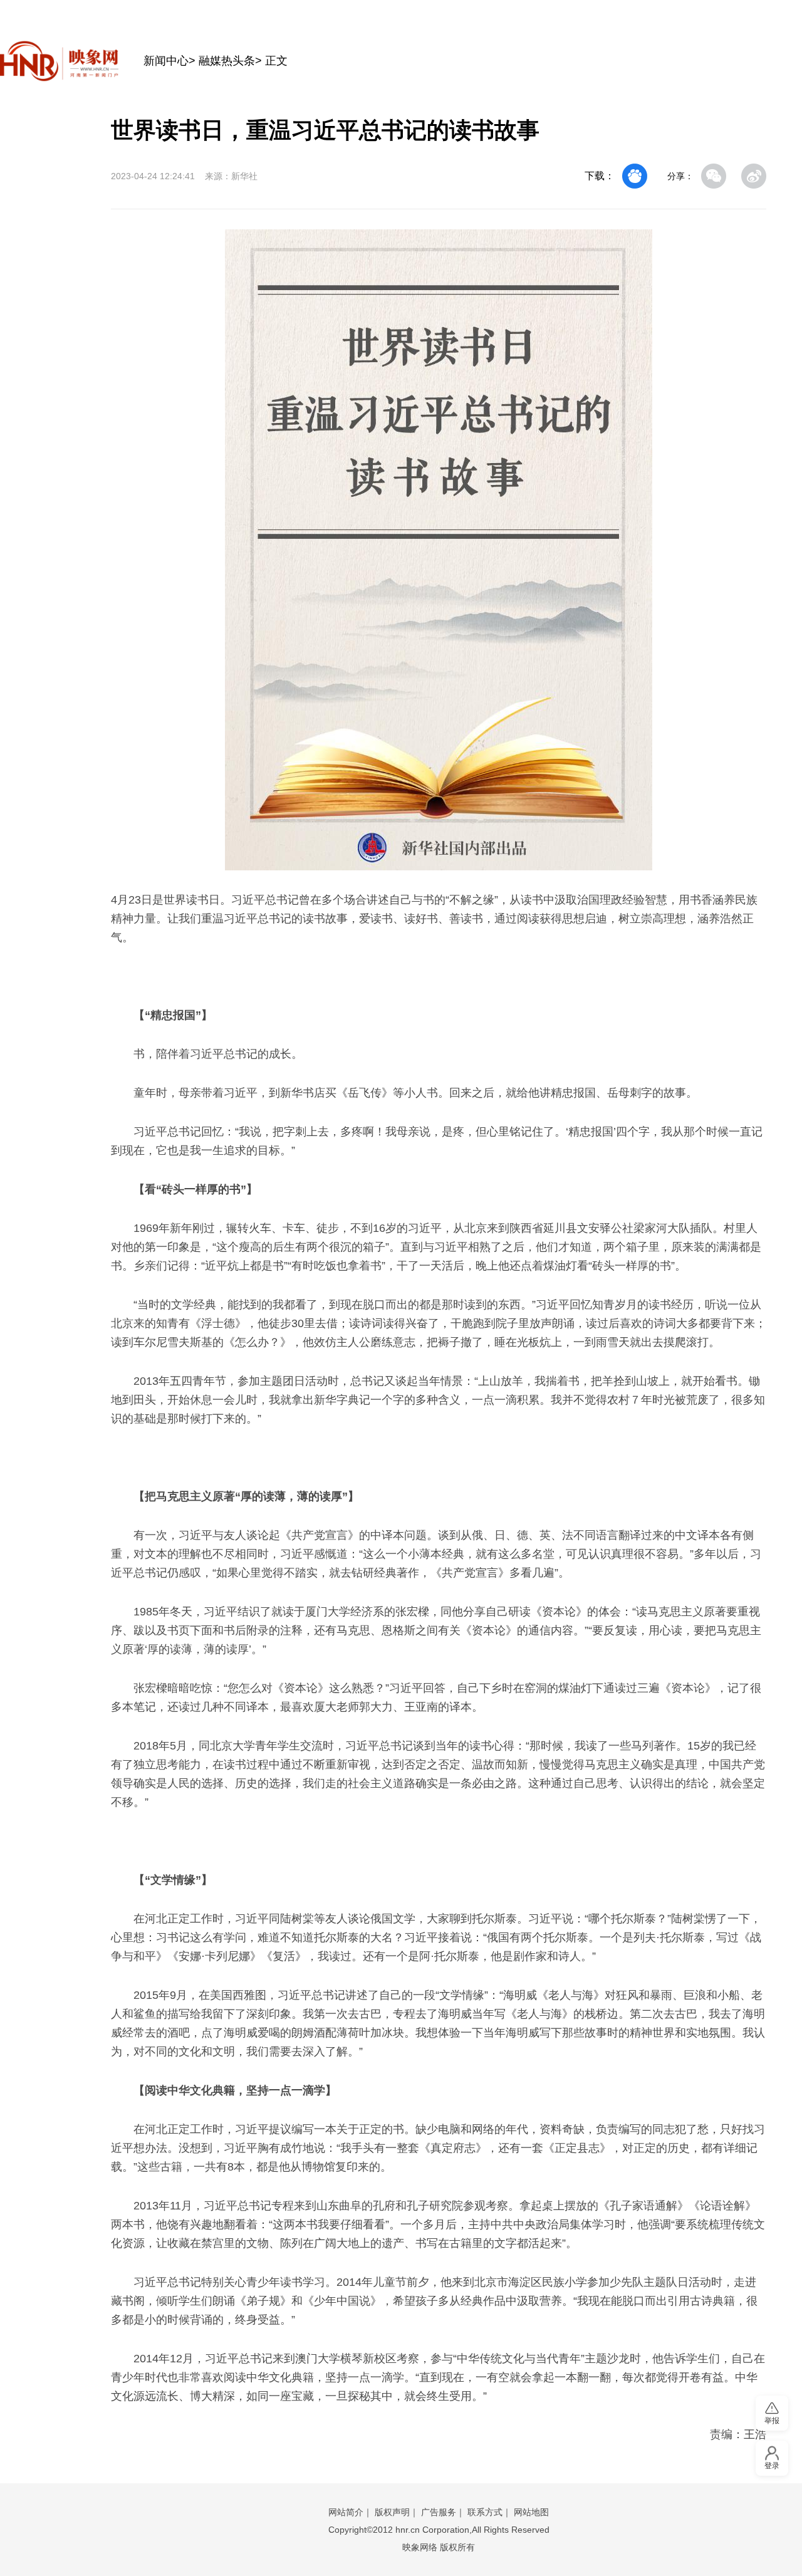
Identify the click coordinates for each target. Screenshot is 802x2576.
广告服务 (439, 2512)
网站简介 (346, 2512)
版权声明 (392, 2512)
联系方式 (485, 2512)
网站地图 (531, 2512)
